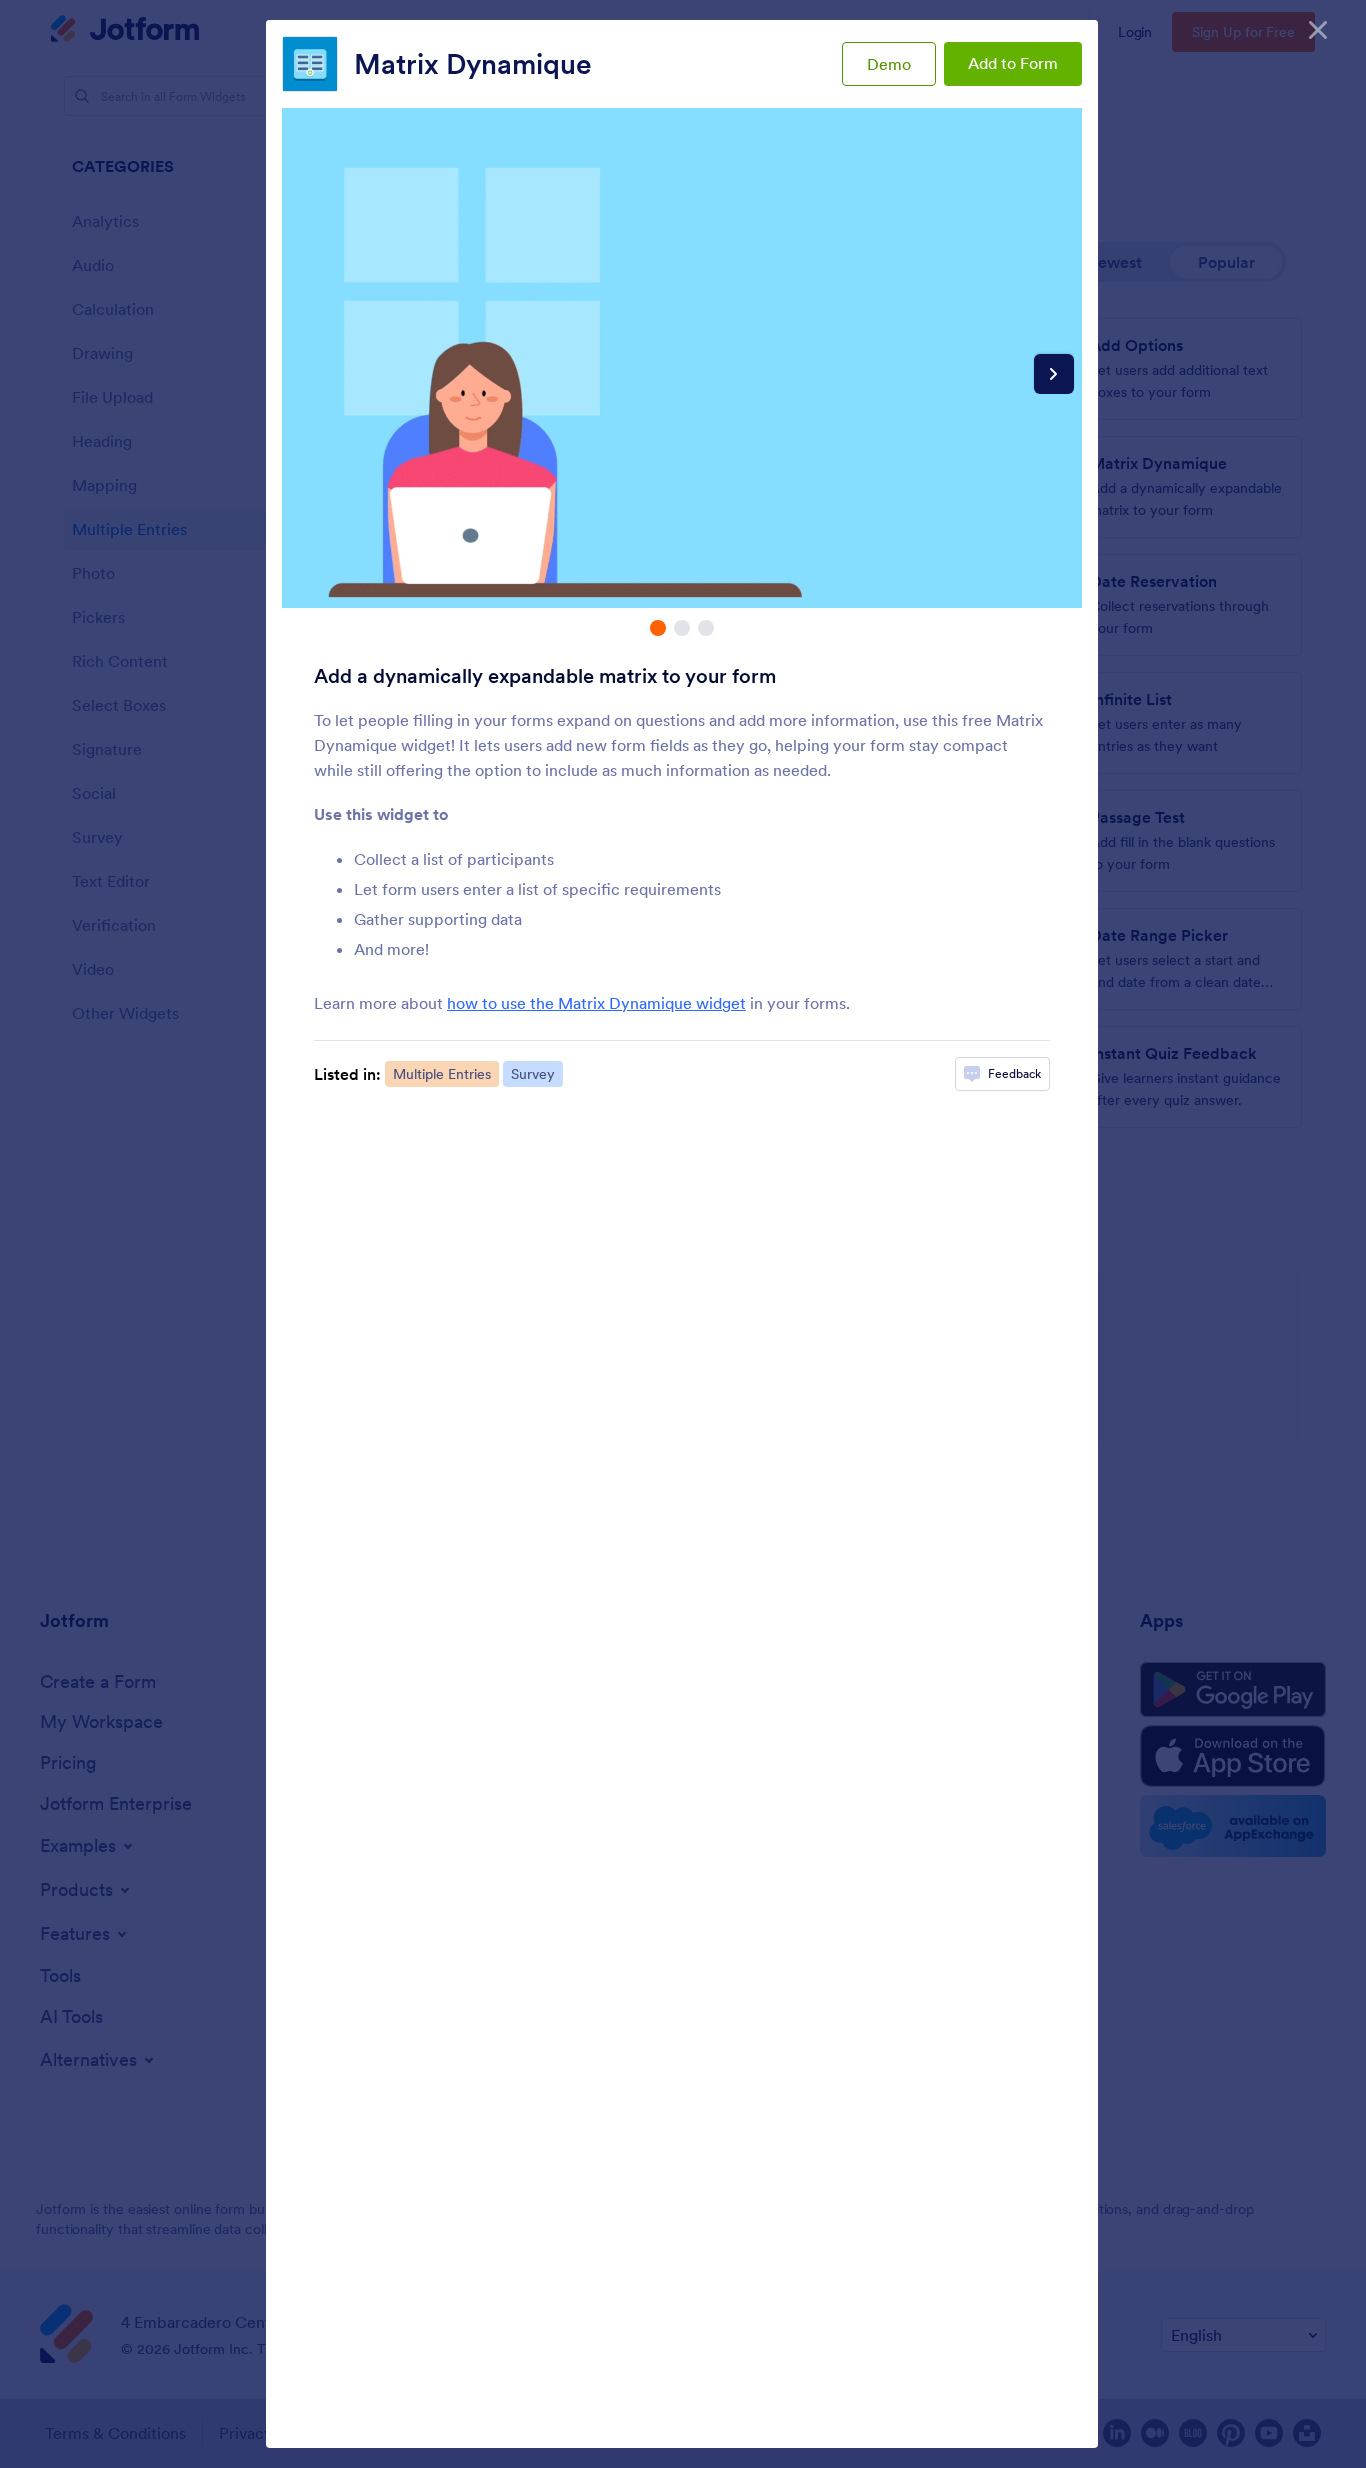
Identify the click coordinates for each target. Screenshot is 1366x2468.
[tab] (658, 628)
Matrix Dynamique (473, 64)
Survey (533, 1074)
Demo (889, 64)
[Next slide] (1054, 374)
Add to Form (1013, 63)
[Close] (1318, 30)
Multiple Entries (442, 1074)
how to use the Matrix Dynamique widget (596, 1003)
